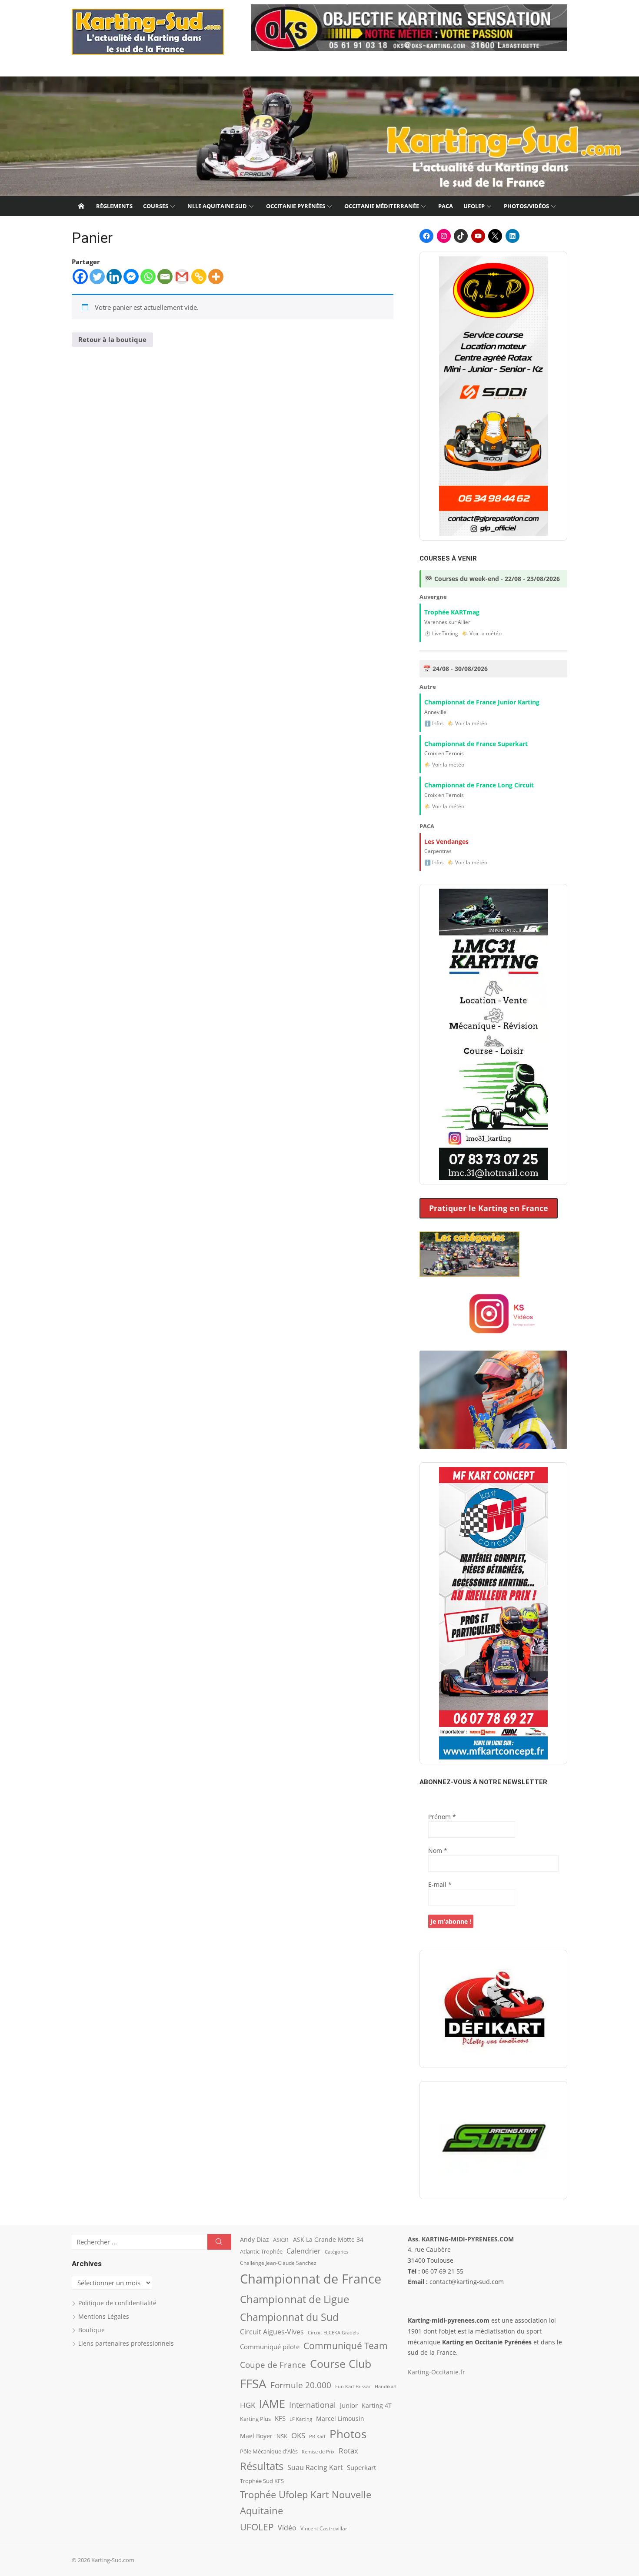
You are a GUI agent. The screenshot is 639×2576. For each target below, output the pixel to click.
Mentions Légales (104, 2316)
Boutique (92, 2330)
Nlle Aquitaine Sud (217, 206)
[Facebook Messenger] (131, 277)
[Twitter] (97, 277)
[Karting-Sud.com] (319, 136)
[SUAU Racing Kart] (493, 2140)
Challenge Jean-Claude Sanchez (278, 2263)
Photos (348, 2434)
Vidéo (287, 2528)
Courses (156, 206)
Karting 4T (377, 2405)
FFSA (253, 2383)
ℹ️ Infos (434, 723)
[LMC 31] (493, 1034)
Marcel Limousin (340, 2418)
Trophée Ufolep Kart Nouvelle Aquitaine (306, 2503)
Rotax (348, 2450)
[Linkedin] (114, 277)
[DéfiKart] (493, 2009)
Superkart (361, 2467)
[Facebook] (80, 277)
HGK (248, 2405)
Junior (349, 2405)
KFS (280, 2418)
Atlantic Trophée (261, 2251)
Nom (438, 1851)
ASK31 (281, 2240)
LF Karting (301, 2419)
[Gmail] (182, 277)
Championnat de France (311, 2279)
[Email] (165, 277)
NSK (282, 2436)
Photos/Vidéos (526, 206)
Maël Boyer (256, 2436)
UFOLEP (474, 206)
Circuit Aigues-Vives (272, 2332)
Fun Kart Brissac (353, 2386)
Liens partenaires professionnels (126, 2343)
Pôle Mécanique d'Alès (269, 2451)
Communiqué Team (346, 2346)
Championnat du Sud (289, 2317)
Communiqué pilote (270, 2347)
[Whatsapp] (148, 277)
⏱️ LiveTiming (441, 633)
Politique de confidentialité (117, 2303)
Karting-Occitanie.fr (436, 2372)
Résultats (262, 2466)
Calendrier (304, 2251)
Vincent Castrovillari (324, 2528)
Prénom (442, 1817)
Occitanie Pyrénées (296, 206)
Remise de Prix (318, 2452)
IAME (272, 2404)
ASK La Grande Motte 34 (328, 2239)
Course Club (341, 2364)
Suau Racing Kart (315, 2467)
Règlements (114, 206)
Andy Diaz (255, 2239)
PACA (446, 206)
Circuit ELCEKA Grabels (333, 2332)
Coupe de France (273, 2365)
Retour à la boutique (112, 339)
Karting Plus (255, 2419)
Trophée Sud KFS (262, 2481)
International (313, 2405)
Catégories (336, 2252)
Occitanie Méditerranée (382, 206)
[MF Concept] (493, 1613)
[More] (216, 277)
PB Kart (317, 2436)
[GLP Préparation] (493, 396)
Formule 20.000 (301, 2385)
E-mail (440, 1884)
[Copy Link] (199, 277)
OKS (298, 2435)
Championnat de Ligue (295, 2299)
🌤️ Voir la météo (482, 633)
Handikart (386, 2386)
